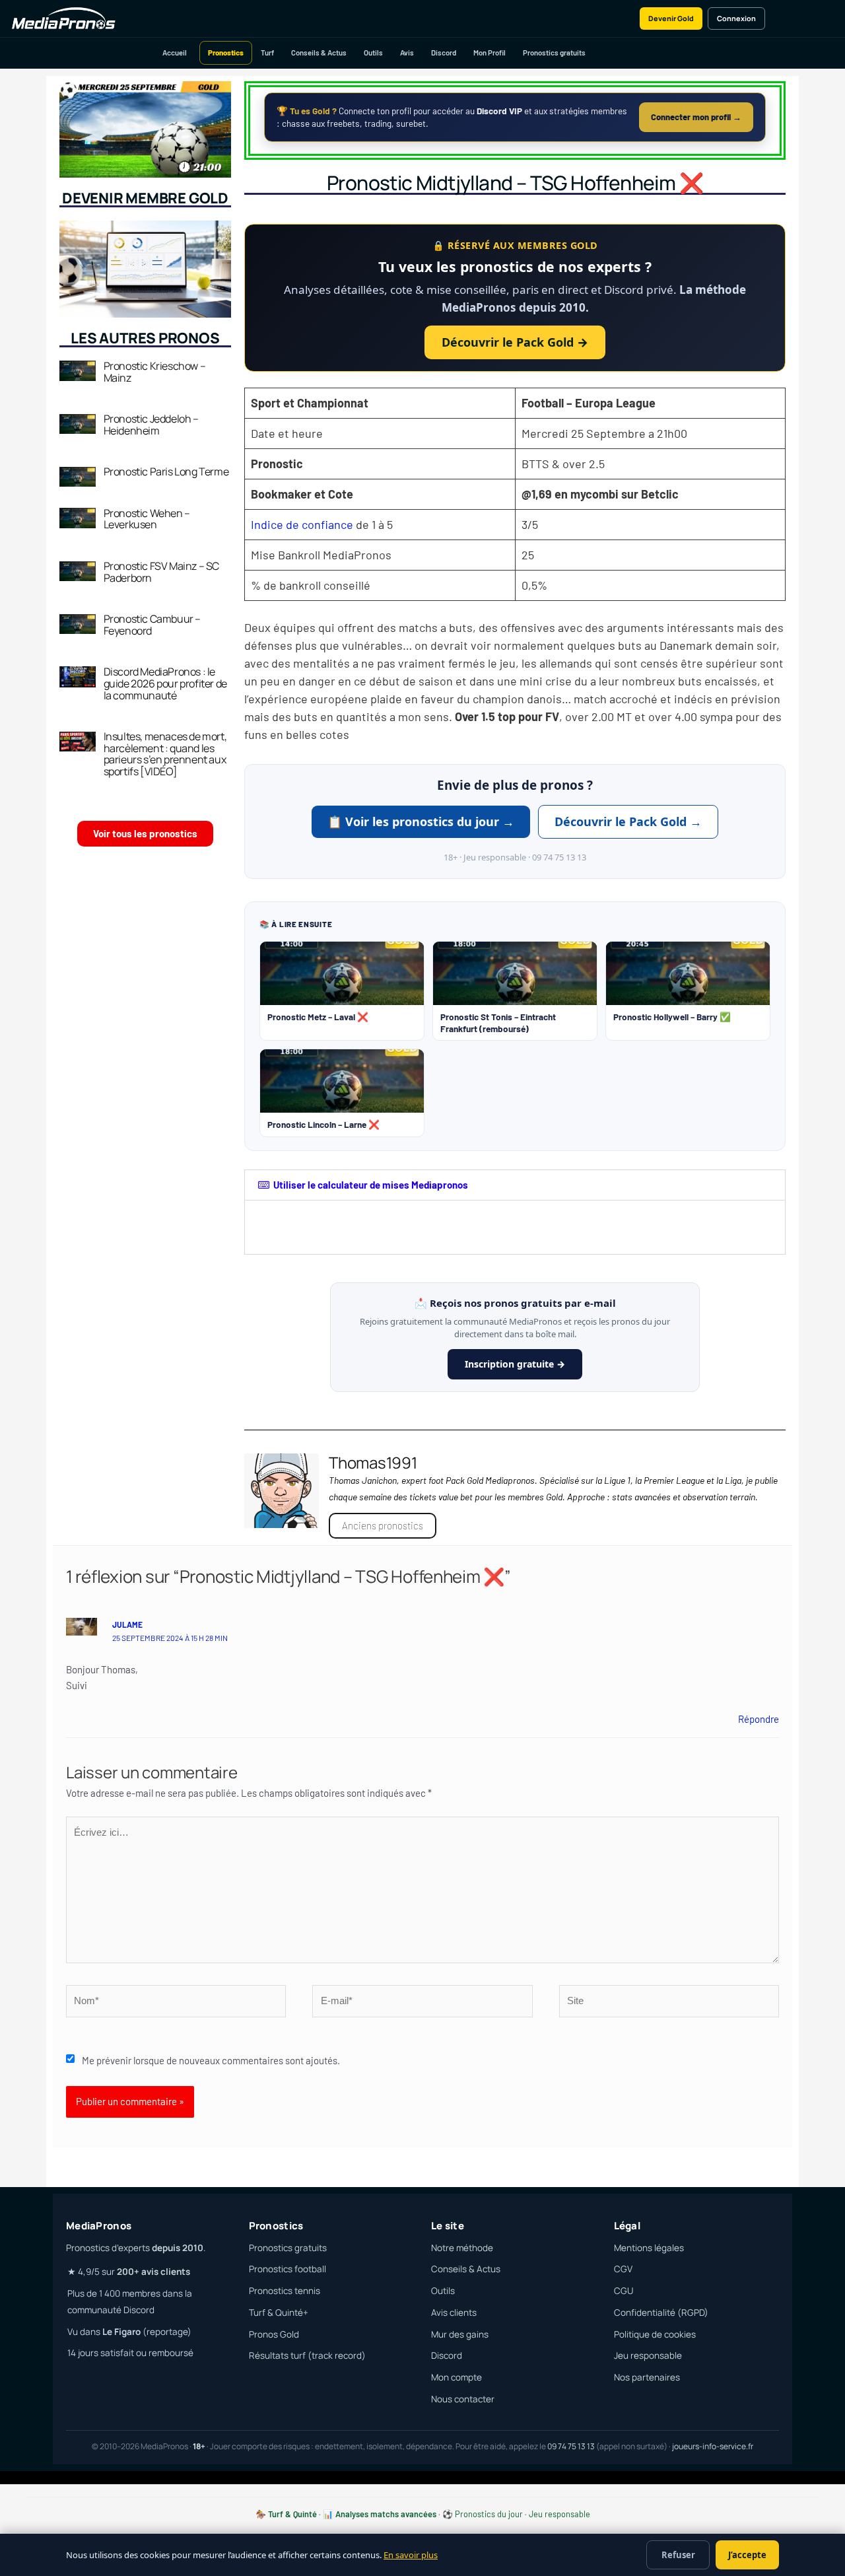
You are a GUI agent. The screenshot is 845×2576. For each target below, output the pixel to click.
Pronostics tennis (285, 2291)
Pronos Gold (274, 2334)
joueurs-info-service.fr (713, 2446)
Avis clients (454, 2313)
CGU (624, 2291)
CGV (623, 2269)
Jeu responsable (648, 2355)
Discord (444, 52)
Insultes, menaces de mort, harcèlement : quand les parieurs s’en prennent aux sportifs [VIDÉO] (165, 754)
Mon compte (456, 2377)
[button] (515, 1185)
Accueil (175, 52)
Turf (267, 52)
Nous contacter (463, 2399)
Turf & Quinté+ (279, 2313)
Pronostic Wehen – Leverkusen (147, 519)
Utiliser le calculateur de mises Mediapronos (371, 1185)
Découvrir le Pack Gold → (515, 342)
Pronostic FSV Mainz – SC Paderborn (161, 572)
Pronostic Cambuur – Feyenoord (152, 625)
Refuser (678, 2555)
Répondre (759, 1719)
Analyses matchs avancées (386, 2514)
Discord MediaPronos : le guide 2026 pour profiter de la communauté (165, 683)
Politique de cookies (655, 2334)
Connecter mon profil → (696, 117)
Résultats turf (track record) (307, 2355)
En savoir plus (411, 2555)
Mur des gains (460, 2334)
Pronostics (226, 52)
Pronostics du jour (489, 2514)
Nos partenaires (647, 2377)
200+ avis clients (153, 2272)
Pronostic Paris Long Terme (166, 471)
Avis (407, 52)
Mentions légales (649, 2248)
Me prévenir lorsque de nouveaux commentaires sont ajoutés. (211, 2060)
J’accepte (747, 2555)
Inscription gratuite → (515, 1364)
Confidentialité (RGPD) (661, 2313)
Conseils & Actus (319, 52)
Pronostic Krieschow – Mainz (155, 372)
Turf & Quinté (292, 2514)
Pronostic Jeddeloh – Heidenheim (151, 425)
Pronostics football (287, 2269)
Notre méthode (462, 2248)
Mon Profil (490, 52)
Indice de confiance (302, 524)
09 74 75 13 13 (571, 2446)
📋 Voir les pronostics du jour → (421, 821)
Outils (373, 52)
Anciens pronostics (383, 1525)
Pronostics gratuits (554, 52)
